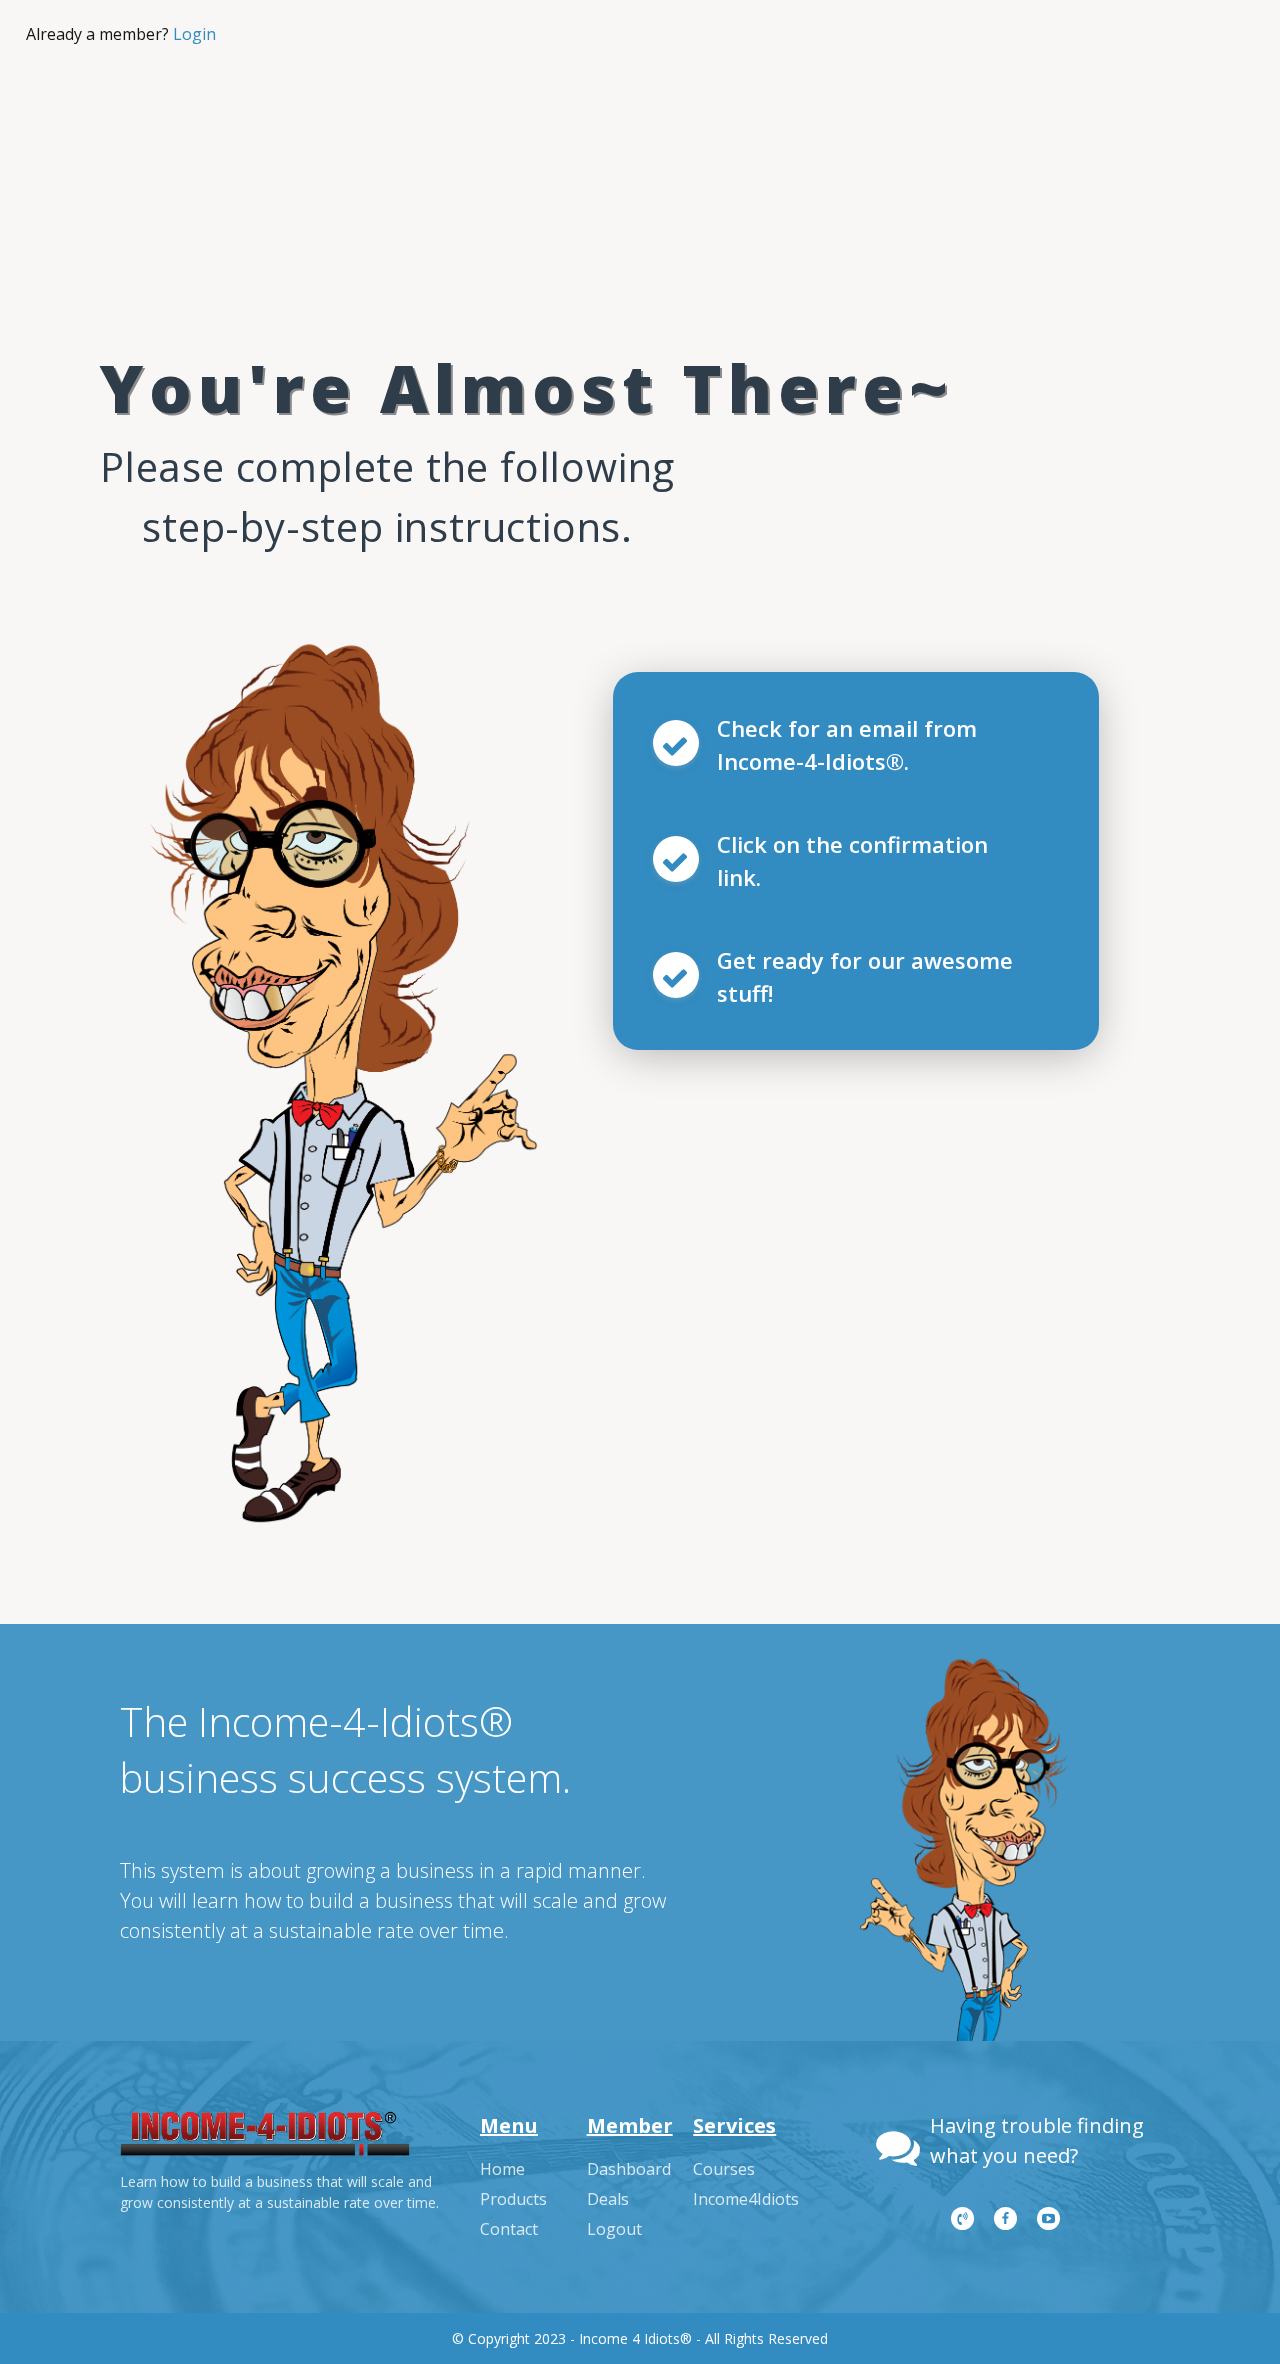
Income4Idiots (746, 2199)
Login (194, 34)
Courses (724, 2169)
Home (502, 2169)
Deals (608, 2199)
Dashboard (629, 2169)
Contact (509, 2229)
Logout (614, 2229)
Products (513, 2199)
